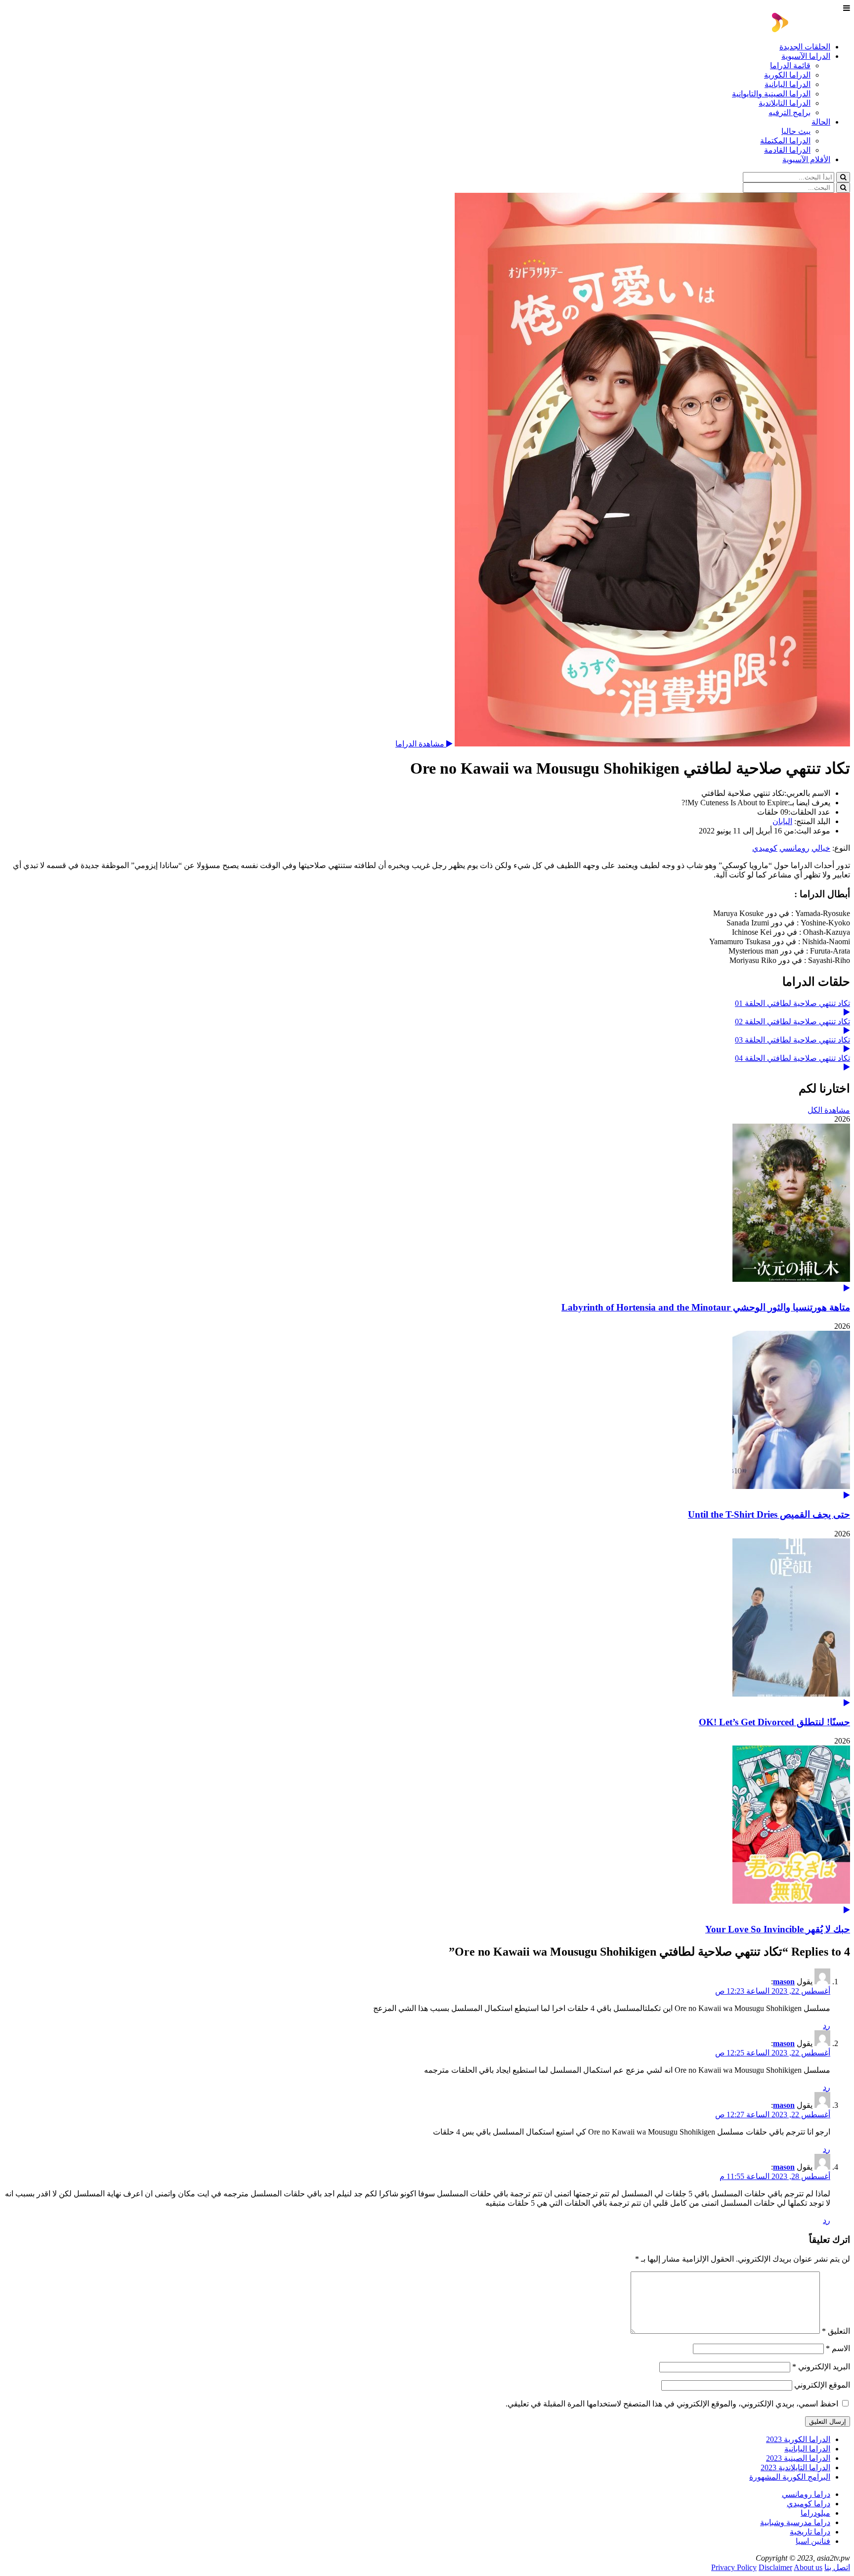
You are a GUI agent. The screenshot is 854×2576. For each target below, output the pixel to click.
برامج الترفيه (790, 112)
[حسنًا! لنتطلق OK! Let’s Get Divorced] (427, 1623)
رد (827, 2026)
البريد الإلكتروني (821, 2367)
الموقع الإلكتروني (822, 2385)
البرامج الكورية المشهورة (790, 2477)
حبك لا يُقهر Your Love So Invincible (778, 1929)
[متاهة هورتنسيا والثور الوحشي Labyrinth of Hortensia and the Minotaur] (427, 1208)
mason (784, 1982)
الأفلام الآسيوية (806, 159)
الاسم (838, 2348)
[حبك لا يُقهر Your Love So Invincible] (427, 1830)
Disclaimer (775, 2567)
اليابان (782, 821)
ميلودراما (815, 2513)
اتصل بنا (837, 2567)
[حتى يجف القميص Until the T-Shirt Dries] (427, 1415)
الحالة (821, 122)
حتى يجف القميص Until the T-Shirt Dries (769, 1514)
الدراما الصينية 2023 (798, 2458)
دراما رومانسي (806, 2494)
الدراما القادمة (787, 150)
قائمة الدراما (790, 65)
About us (808, 2567)
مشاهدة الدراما (421, 744)
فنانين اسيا (813, 2541)
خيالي (821, 848)
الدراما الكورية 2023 (798, 2439)
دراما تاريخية (810, 2532)
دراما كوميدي (809, 2504)
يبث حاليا (796, 131)
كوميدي (765, 848)
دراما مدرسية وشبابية (795, 2522)
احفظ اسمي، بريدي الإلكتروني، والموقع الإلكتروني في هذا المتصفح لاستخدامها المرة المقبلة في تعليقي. (672, 2404)
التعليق (836, 2331)
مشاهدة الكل (829, 1110)
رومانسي (794, 848)
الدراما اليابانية (788, 84)
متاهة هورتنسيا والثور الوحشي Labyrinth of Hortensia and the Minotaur (706, 1307)
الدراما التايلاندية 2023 (795, 2467)
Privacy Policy (734, 2567)
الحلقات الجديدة (805, 47)
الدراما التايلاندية (785, 103)
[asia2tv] (811, 29)
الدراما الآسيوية (806, 56)
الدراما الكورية (787, 75)
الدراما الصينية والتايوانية (771, 94)
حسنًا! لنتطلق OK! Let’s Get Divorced (774, 1722)
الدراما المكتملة (785, 141)
